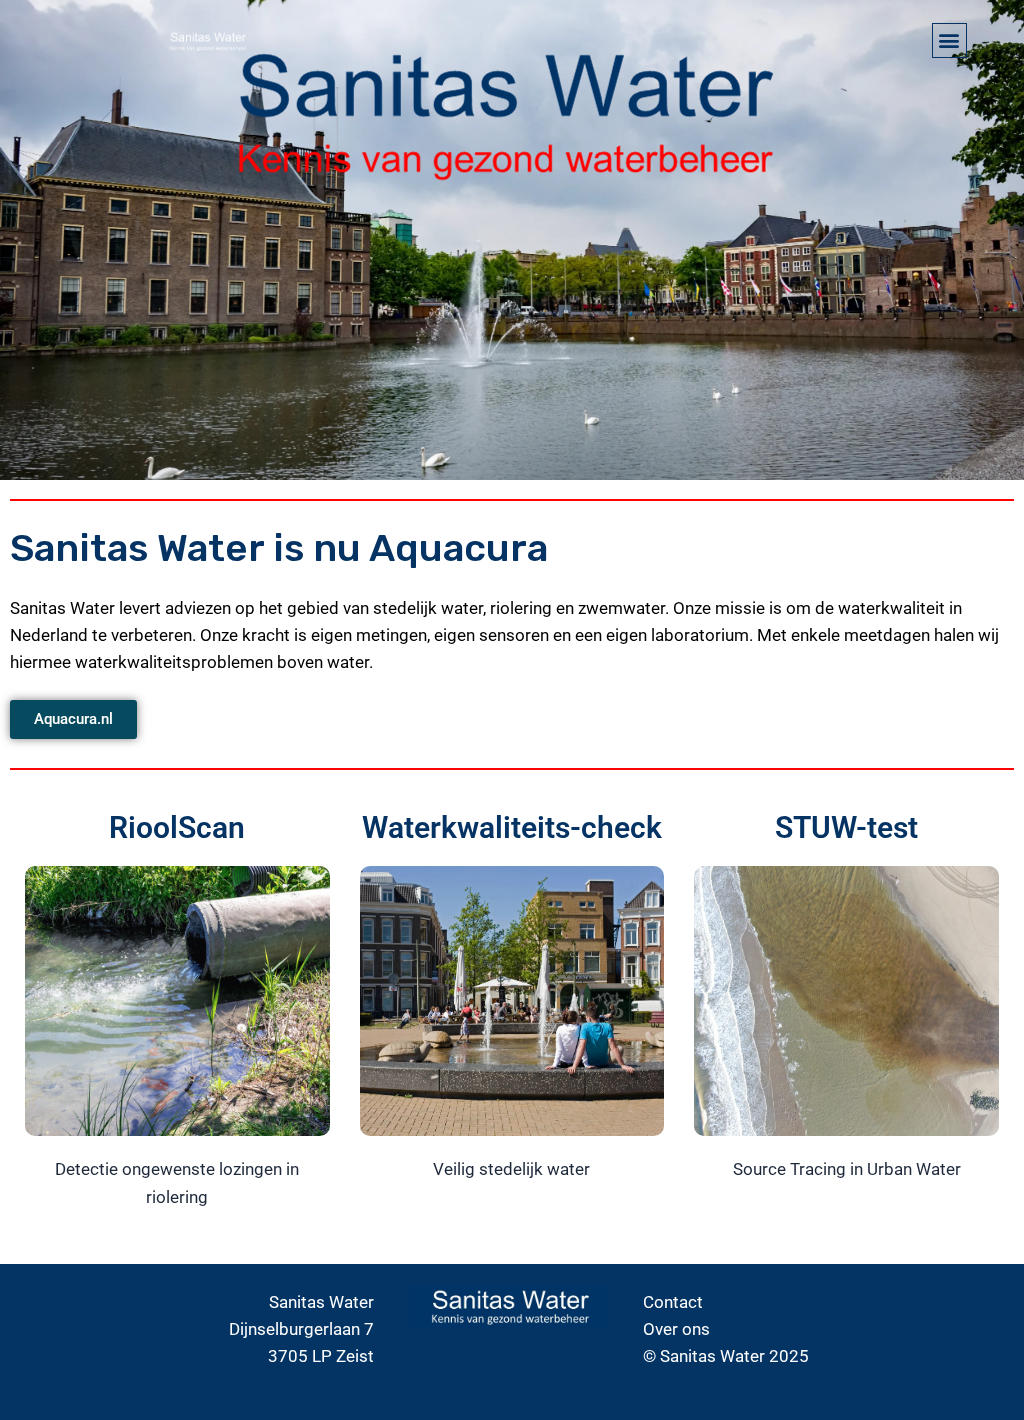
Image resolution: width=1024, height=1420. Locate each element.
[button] (949, 40)
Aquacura (458, 548)
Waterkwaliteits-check (512, 827)
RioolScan (177, 827)
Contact (673, 1302)
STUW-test (846, 827)
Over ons (676, 1329)
